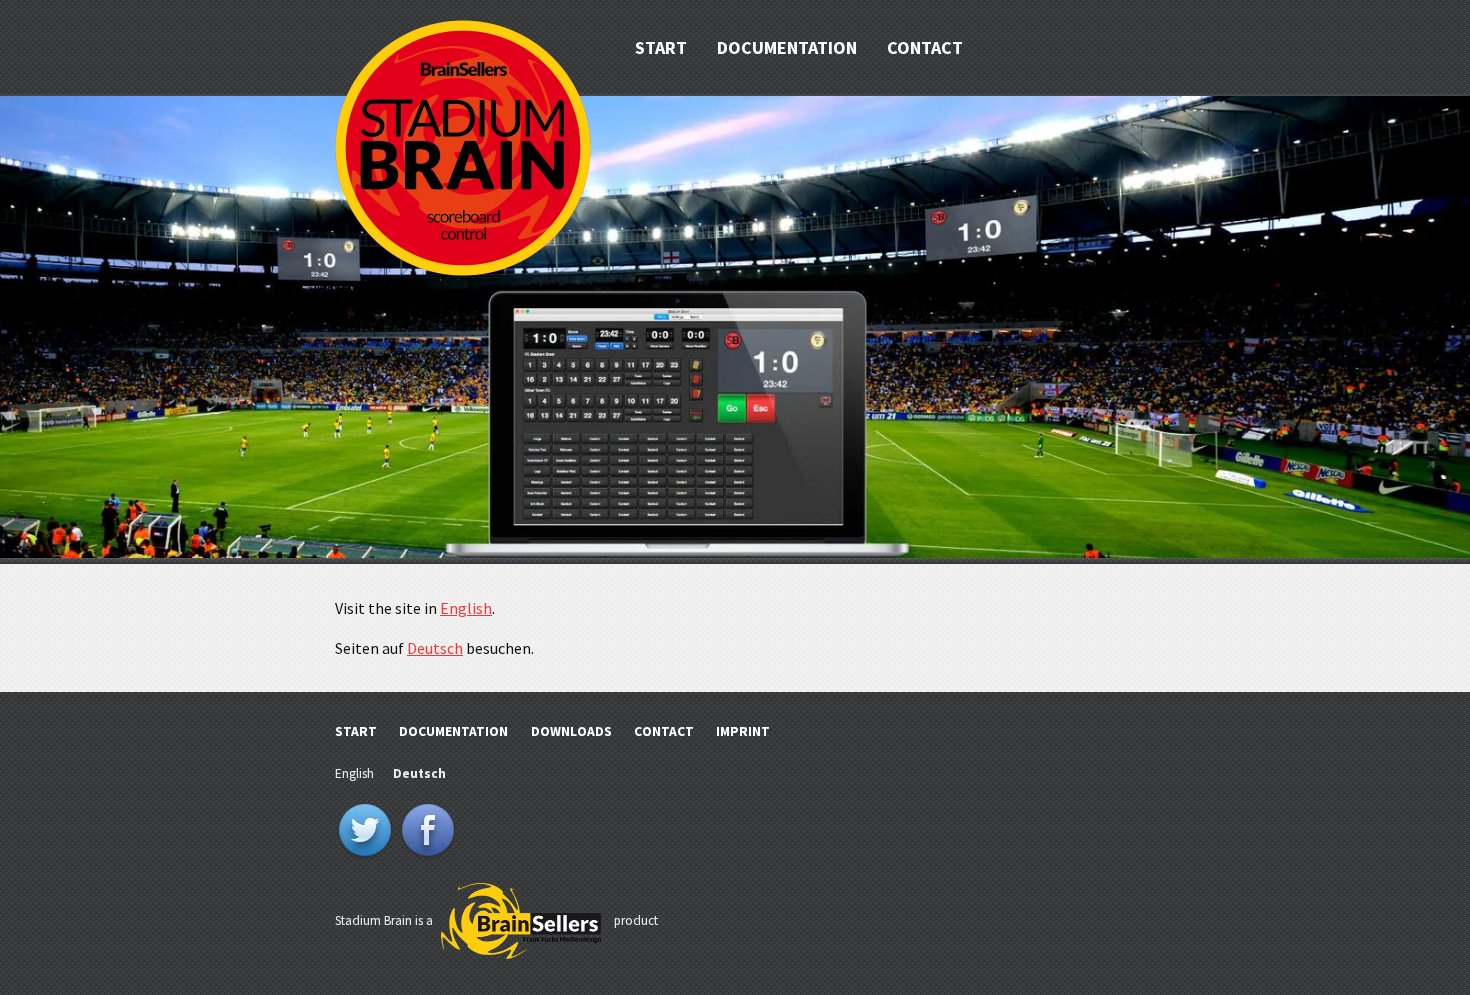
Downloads (571, 731)
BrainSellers (521, 922)
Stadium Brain (463, 148)
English (466, 608)
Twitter (365, 832)
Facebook (428, 832)
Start (661, 47)
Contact (925, 47)
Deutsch (435, 648)
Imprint (743, 731)
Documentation (787, 47)
